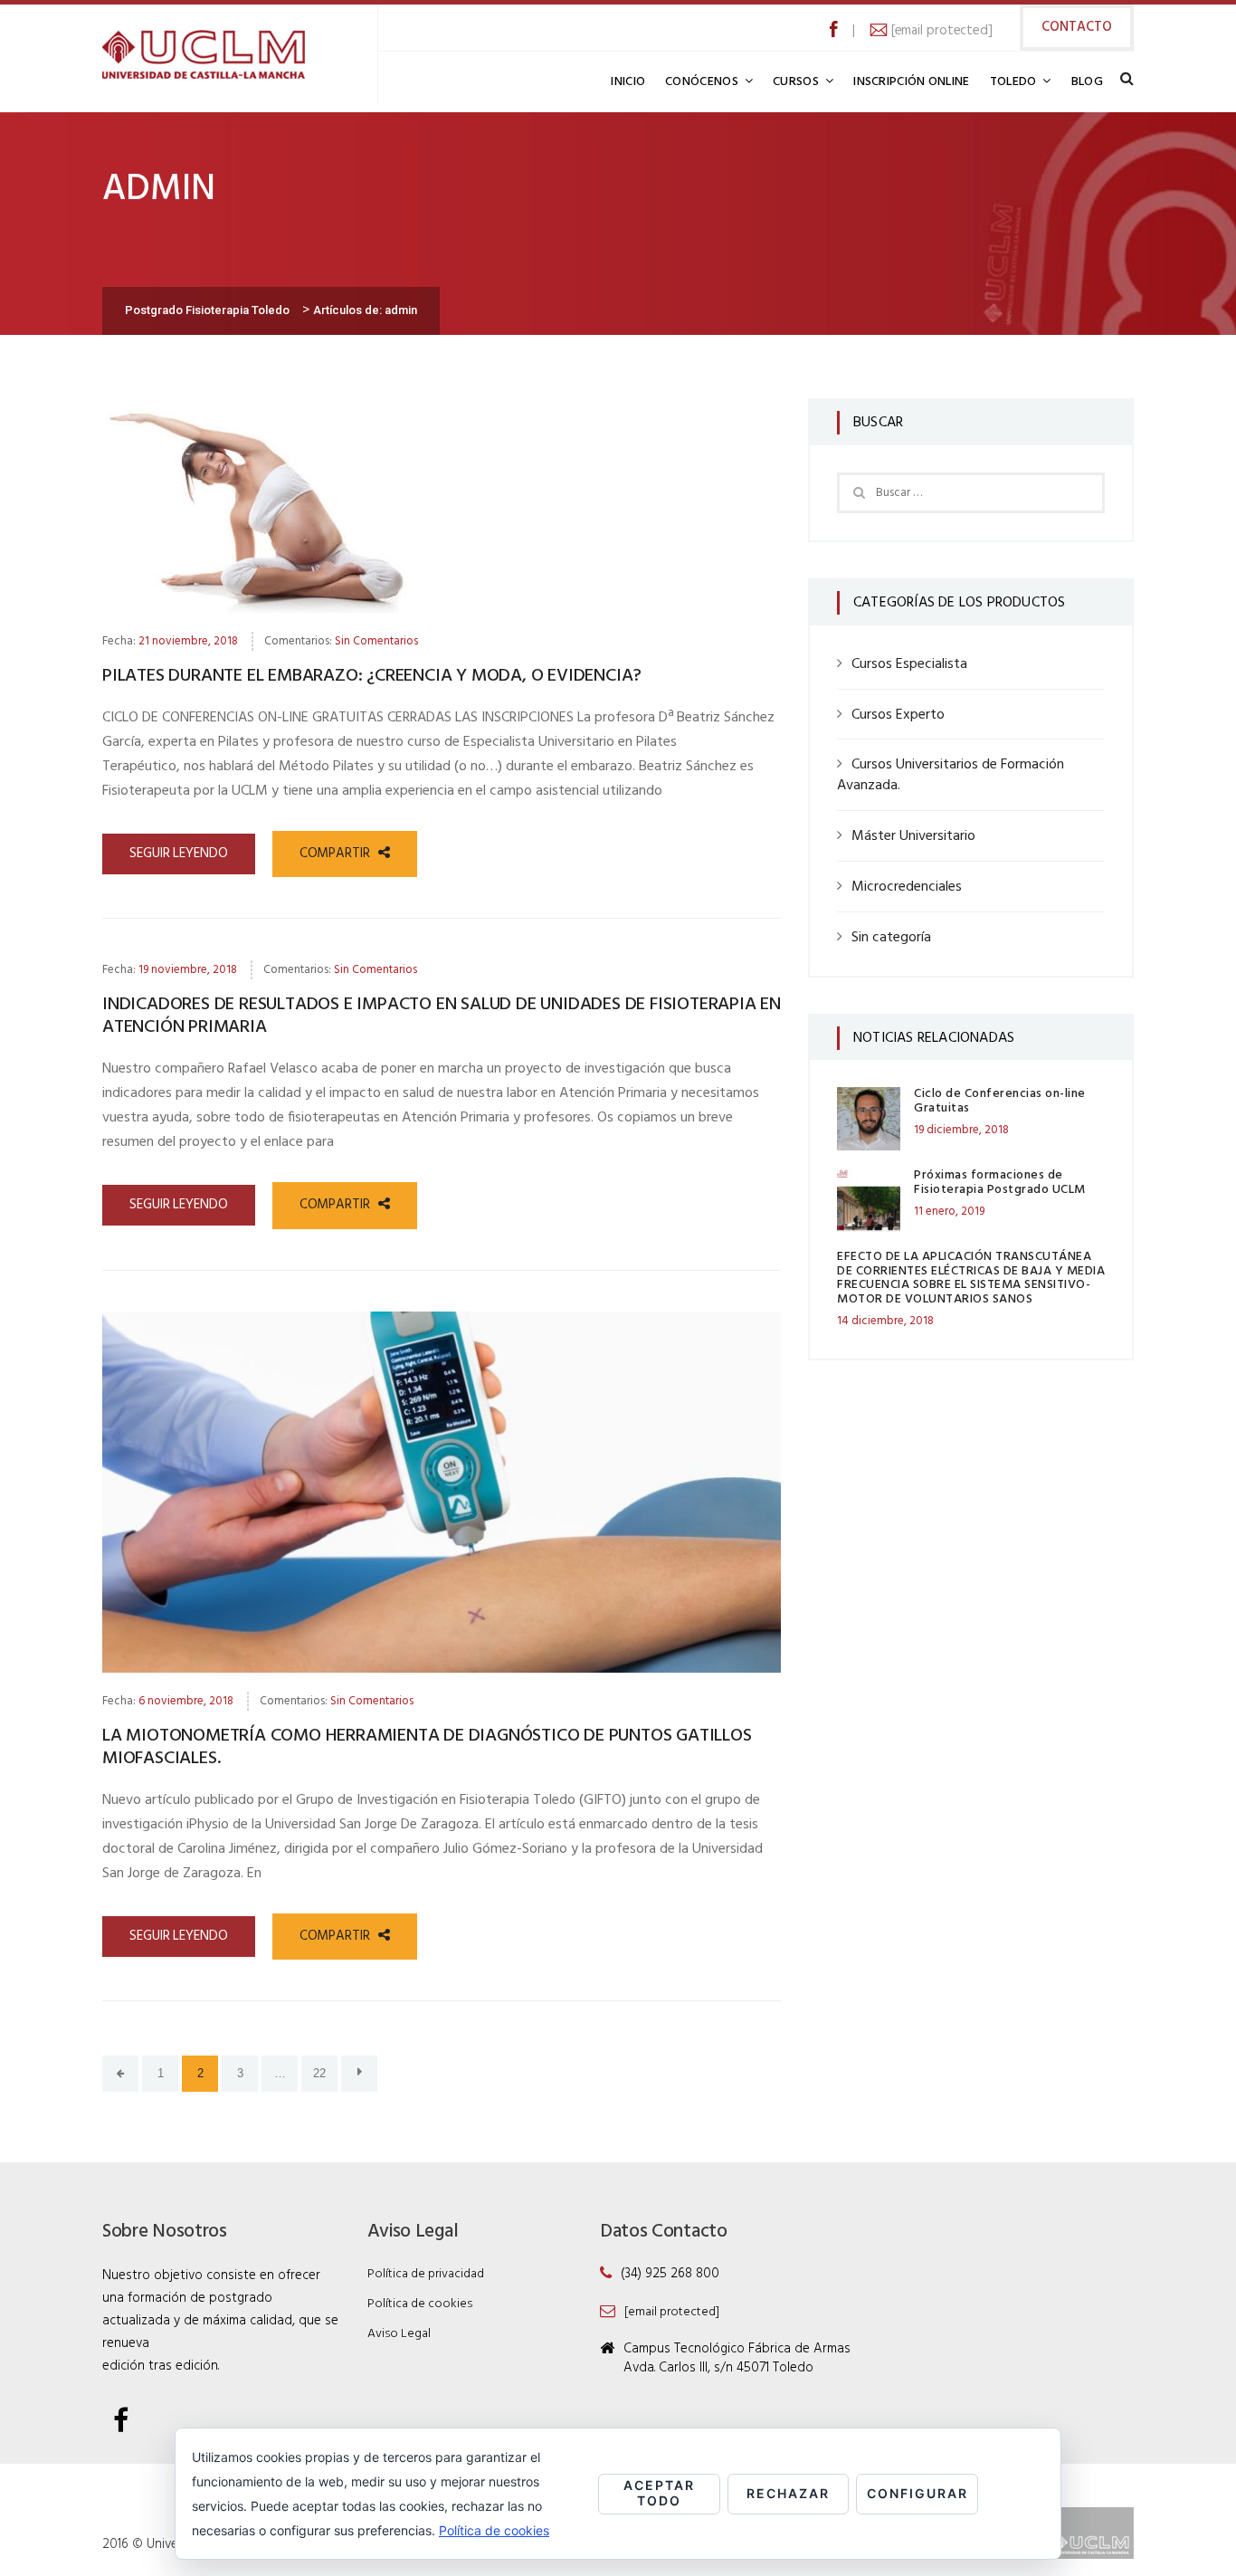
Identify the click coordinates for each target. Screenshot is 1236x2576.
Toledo (1013, 82)
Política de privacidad (426, 2274)
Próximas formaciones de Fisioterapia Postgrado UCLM (1000, 1182)
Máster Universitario (913, 836)
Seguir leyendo (179, 854)
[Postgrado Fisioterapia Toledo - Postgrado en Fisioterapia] (204, 54)
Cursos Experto (898, 715)
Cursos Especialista (909, 664)
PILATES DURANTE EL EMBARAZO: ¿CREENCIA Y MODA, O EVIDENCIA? (372, 676)
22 (319, 2073)
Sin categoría (891, 938)
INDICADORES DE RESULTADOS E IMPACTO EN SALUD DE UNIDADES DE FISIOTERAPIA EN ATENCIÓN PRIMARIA (442, 1016)
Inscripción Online (911, 82)
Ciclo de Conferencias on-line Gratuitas (1000, 1101)
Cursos (796, 82)
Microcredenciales (907, 887)
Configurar (917, 2493)
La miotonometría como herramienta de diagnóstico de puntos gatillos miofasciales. (427, 1747)
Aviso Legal (399, 2334)
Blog (1087, 82)
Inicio (628, 82)
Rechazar (788, 2493)
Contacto (1077, 27)
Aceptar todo (659, 2493)
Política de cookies (420, 2304)
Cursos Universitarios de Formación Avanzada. (951, 775)
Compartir (337, 854)
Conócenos (702, 82)
